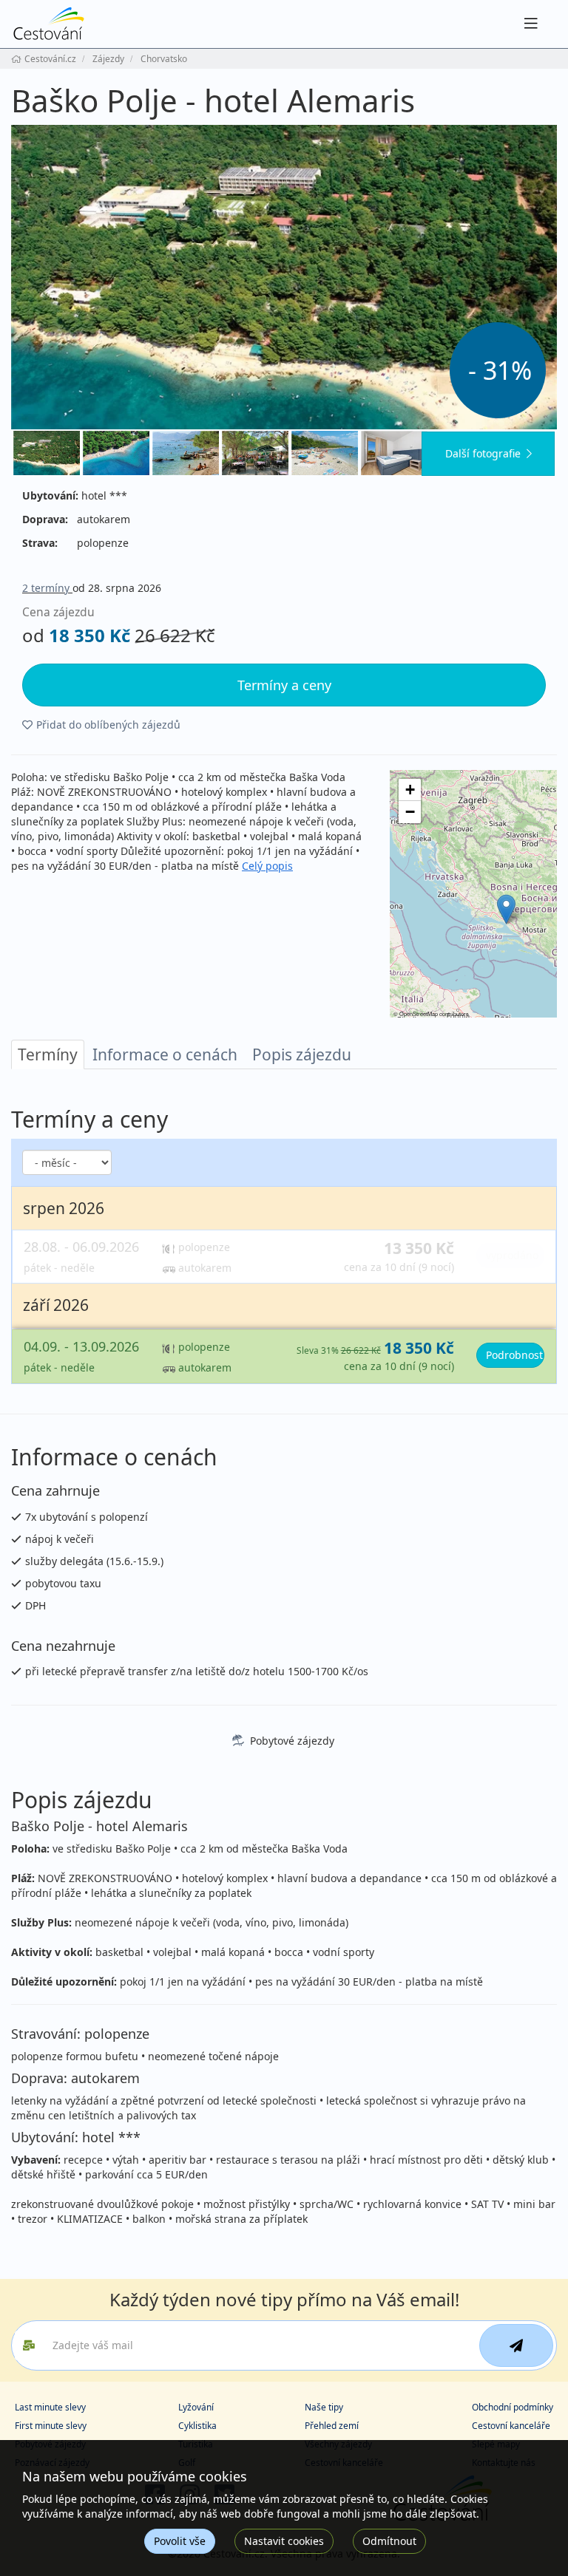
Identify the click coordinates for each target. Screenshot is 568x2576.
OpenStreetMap (419, 1013)
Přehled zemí (332, 2426)
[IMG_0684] (255, 453)
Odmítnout (389, 2541)
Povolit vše (180, 2541)
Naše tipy (324, 2407)
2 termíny (47, 588)
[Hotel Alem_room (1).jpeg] (394, 453)
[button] (506, 909)
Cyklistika (197, 2426)
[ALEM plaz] (325, 453)
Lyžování (196, 2407)
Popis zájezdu (302, 1054)
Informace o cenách (165, 1054)
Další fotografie (483, 453)
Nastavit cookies (284, 2541)
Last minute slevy (50, 2407)
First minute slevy (51, 2426)
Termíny (48, 1054)
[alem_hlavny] (284, 277)
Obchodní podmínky (513, 2407)
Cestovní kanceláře (511, 2426)
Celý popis (267, 866)
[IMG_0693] (186, 453)
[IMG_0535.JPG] (116, 453)
